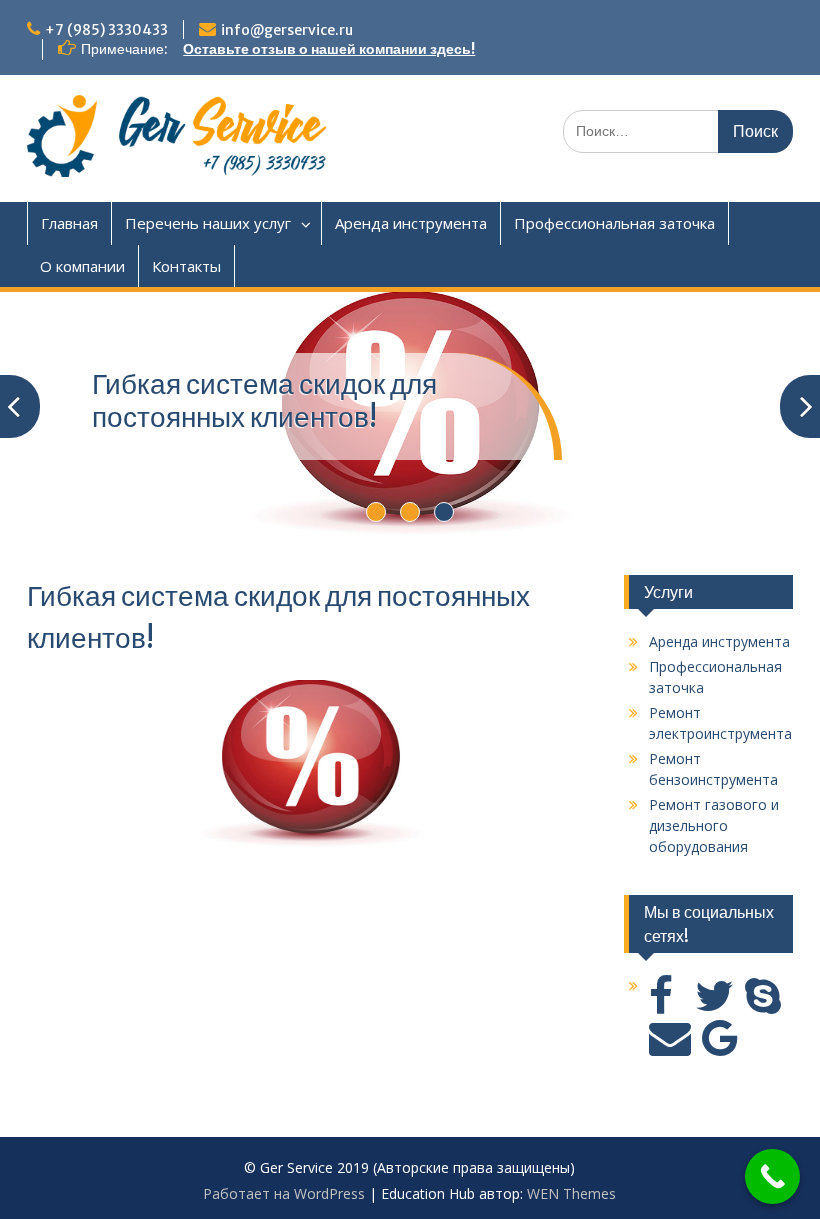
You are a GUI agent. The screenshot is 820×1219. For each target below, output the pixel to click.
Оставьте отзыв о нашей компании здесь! (329, 49)
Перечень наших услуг (208, 223)
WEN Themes (571, 1193)
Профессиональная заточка (614, 223)
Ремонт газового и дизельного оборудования (714, 825)
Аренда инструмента (411, 223)
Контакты (186, 266)
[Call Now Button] (772, 1176)
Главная (69, 223)
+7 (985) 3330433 (106, 30)
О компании (82, 266)
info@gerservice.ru (287, 30)
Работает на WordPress (284, 1193)
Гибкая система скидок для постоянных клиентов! (264, 401)
